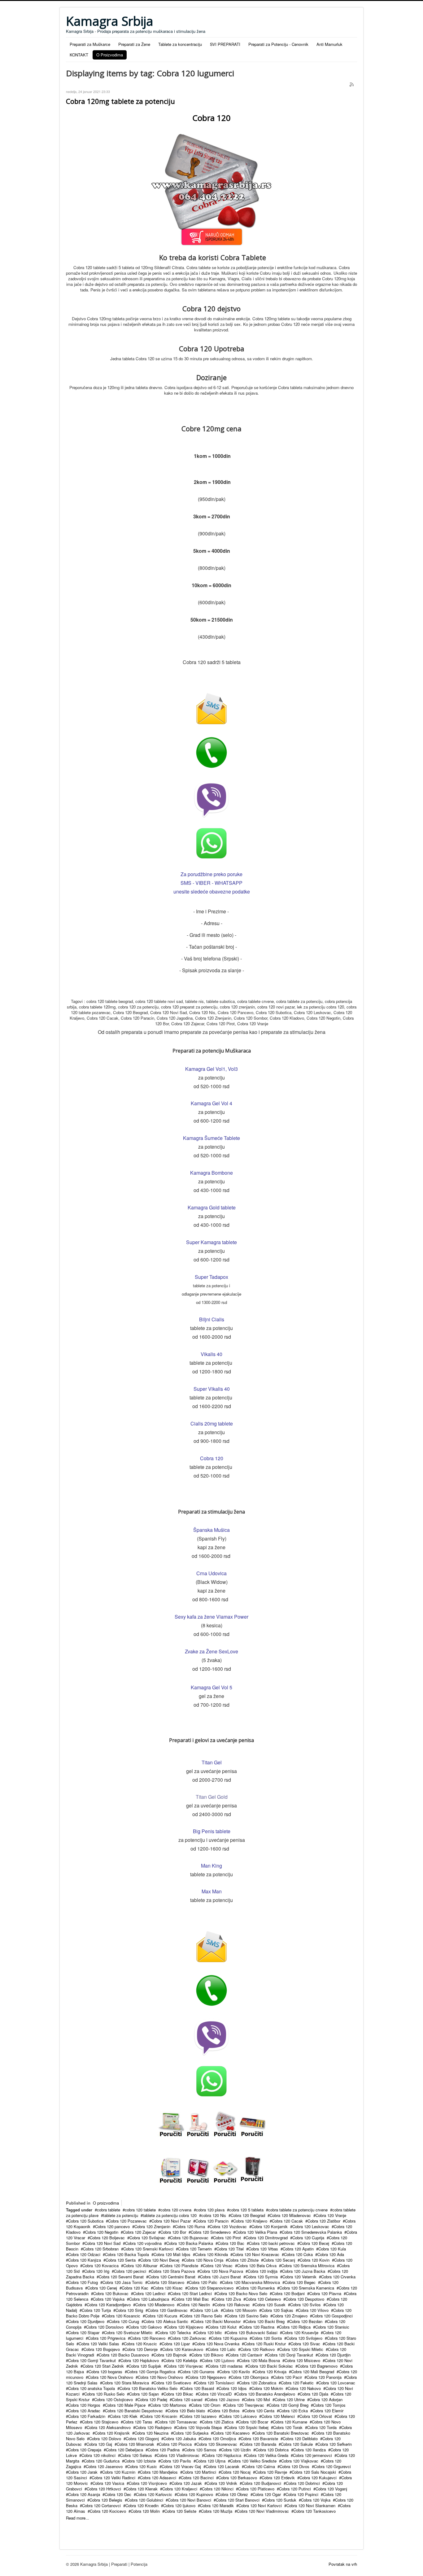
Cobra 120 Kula (332, 2249)
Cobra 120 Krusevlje (300, 2332)
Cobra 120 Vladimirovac (178, 2455)
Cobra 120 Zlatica (218, 2422)
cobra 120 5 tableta (246, 2210)
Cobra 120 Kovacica (100, 2266)
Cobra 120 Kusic (142, 2466)
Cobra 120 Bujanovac (189, 2238)
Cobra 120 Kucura (161, 2316)
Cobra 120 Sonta (267, 2338)
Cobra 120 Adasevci (158, 2478)
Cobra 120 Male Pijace (125, 2405)
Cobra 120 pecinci (130, 2271)
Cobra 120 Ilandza (310, 2450)
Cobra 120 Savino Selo (247, 2316)
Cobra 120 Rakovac (232, 2305)
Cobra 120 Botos (225, 2411)
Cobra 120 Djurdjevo (86, 2321)
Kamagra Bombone (211, 1173)
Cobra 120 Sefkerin (335, 2444)
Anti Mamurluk (329, 44)
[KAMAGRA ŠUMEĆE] (198, 2124)
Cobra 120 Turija (96, 2310)
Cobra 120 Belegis (106, 2500)
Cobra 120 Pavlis (176, 2461)
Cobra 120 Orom (206, 2405)
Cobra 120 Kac (135, 2288)
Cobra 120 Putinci (295, 2489)
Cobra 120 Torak (288, 2427)
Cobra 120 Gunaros (197, 2372)
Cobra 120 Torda (322, 2427)
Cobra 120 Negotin (102, 2232)
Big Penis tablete (212, 1831)
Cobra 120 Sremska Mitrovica (308, 2266)
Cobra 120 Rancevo (148, 2338)
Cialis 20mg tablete (212, 1423)
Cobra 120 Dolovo (105, 2439)
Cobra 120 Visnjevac (185, 2366)
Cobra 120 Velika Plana (256, 2232)
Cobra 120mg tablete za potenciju (120, 101)
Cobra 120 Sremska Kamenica (307, 2288)
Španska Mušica (211, 1530)
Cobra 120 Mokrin (267, 2388)
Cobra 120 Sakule (297, 2444)
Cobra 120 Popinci (302, 2494)
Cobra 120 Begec (300, 2282)
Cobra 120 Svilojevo (304, 2338)
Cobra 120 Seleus (136, 2455)
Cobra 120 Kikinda (211, 2254)
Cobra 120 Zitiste (243, 2260)
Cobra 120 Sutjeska (191, 2433)
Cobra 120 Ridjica (295, 2327)
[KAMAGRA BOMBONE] (171, 2124)
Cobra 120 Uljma (211, 2461)
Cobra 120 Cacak (287, 2221)
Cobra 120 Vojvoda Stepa (199, 2427)
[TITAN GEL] (252, 2170)
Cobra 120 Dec (118, 2494)
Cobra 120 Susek (270, 2305)
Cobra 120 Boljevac (107, 2238)
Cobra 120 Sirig (129, 2310)
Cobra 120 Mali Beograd (313, 2372)
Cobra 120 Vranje (331, 2215)
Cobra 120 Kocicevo (108, 2511)
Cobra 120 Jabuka (180, 2439)
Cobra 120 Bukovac (111, 2293)
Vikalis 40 (211, 1354)
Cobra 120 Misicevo (302, 2360)
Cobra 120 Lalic (222, 2349)
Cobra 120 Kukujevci (318, 2478)
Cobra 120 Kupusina (229, 2338)
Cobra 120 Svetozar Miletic (128, 2332)
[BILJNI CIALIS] (252, 2124)
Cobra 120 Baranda (259, 2444)
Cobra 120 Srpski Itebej (247, 2427)
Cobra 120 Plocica (175, 2444)
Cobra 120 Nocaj (236, 2472)
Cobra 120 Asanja (84, 2494)
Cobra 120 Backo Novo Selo (242, 2293)
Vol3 (233, 1069)
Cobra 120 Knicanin (160, 2416)
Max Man (212, 1891)
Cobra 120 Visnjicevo (148, 2483)
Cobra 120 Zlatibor (324, 2221)
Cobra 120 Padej (152, 2399)
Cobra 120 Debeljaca (124, 2450)
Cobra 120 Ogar (267, 2494)
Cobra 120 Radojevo (153, 2427)
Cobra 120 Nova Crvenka (217, 2344)
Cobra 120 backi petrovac (272, 2243)
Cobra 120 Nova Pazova (221, 2271)
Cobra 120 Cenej (102, 2288)
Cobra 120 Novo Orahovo (160, 2377)
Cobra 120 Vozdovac (228, 2226)
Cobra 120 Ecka (293, 2411)
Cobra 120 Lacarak (222, 2466)
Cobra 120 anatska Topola (92, 2388)
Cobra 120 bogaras (105, 2372)
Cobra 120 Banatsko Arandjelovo (266, 2394)
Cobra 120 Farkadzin (87, 2416)
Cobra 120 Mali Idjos (172, 2254)
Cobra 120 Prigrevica (107, 2338)
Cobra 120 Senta (121, 2260)
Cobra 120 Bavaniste (259, 2439)
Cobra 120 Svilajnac (147, 2238)
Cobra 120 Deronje (141, 2349)
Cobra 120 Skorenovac (217, 2444)
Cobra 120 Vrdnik (222, 2483)
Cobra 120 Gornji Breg (289, 2405)
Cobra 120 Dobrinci (303, 2483)
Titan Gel (212, 1762)
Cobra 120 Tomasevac (177, 2422)
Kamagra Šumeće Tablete (211, 1138)
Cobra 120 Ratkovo (257, 2349)
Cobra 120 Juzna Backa (304, 2271)
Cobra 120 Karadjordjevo (109, 2305)
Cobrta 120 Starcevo (166, 2282)
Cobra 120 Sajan (144, 2394)
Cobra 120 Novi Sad (102, 2243)
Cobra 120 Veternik (299, 2277)
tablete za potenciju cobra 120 (170, 2215)
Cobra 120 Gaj (99, 2444)
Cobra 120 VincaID (215, 2394)
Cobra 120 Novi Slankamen (311, 2505)
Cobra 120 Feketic (297, 2383)
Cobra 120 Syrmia (262, 2277)
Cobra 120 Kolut (222, 2327)
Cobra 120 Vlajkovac (300, 2461)
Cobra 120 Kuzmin (119, 2472)
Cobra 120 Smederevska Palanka (312, 2232)
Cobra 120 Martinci (199, 2472)
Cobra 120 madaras (225, 2366)
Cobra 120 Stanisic (332, 2327)
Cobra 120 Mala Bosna (259, 2360)
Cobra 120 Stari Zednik (103, 2366)
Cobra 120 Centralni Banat (172, 2277)
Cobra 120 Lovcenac (337, 2383)
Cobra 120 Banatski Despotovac (134, 2411)
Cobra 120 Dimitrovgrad (267, 2238)
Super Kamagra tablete (211, 1242)
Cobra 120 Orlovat (316, 2416)
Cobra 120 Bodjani (288, 2293)
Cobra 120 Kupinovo (195, 2494)
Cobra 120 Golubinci (145, 2500)
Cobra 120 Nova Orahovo (111, 2377)
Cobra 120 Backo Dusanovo (124, 2355)
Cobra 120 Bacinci (197, 2478)
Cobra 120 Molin (145, 2511)
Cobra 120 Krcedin (142, 2505)
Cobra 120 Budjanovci (262, 2483)
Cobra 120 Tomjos (329, 2405)
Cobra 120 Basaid (198, 2388)
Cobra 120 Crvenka (338, 2277)
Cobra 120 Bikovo (207, 2355)
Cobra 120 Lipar (176, 2344)
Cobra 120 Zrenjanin (152, 2226)
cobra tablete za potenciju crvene (298, 2210)
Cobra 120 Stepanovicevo (210, 2288)
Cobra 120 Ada (331, 2254)
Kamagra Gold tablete (212, 1207)
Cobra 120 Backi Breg (265, 2321)
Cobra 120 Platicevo (256, 2489)
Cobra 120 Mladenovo (155, 2305)
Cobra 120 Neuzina (151, 2433)
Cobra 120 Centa (259, 2411)
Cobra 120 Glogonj (142, 2439)
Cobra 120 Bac (231, 2243)
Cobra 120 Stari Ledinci (191, 2293)
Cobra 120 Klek (124, 2416)
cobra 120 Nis (214, 2215)
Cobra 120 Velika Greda (267, 2455)
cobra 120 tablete (140, 2210)
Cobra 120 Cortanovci (101, 2505)
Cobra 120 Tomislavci (215, 2383)
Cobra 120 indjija (263, 2271)
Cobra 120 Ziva (227, 2299)
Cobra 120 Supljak (145, 2366)
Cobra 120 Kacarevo (231, 2433)
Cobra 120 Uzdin (236, 2450)
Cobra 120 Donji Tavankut (290, 2355)
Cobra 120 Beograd (248, 2215)
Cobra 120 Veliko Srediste (253, 2461)
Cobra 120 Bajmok (170, 2355)
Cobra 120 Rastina (258, 2327)
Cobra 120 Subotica (86, 2221)
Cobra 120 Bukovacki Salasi (252, 2332)
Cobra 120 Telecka (174, 2332)
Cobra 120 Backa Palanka (190, 2243)
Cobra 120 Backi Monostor (217, 2321)
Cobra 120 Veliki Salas (99, 2344)
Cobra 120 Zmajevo (290, 2316)
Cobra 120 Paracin (212, 2221)
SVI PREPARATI (225, 44)
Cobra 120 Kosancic (122, 2316)
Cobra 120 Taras (138, 2422)
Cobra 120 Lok (205, 2310)
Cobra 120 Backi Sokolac (270, 2366)
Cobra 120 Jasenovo (104, 2466)
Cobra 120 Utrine (290, 2399)
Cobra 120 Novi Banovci (190, 2500)
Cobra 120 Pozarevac (127, 2221)
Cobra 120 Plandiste (180, 2266)
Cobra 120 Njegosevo (207, 2377)
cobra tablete (109, 2210)
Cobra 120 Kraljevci (180, 2489)
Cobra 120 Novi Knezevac (256, 2254)
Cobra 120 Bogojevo (102, 2349)
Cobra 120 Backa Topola (127, 2254)
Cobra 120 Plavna (325, 2293)
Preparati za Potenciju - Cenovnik (278, 44)
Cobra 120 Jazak (187, 2483)
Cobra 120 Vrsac (218, 2266)
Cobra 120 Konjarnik (270, 2226)
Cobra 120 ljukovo (179, 2505)
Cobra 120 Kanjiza (85, 2260)
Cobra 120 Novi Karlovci (260, 2505)
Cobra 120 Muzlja (217, 2511)
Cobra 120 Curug (124, 2321)
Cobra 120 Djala (314, 2394)
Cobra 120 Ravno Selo (202, 2316)
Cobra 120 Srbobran (101, 2249)
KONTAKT (79, 55)
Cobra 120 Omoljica (218, 2439)
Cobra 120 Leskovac (311, 2226)
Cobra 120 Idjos (233, 2388)
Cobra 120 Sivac (305, 2344)
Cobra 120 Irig (97, 2271)
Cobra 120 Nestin (194, 2305)
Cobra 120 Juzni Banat (220, 2277)
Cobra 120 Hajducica (223, 2455)
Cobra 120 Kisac (168, 2288)
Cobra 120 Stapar (84, 2332)
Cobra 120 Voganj (331, 2489)
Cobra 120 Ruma (190, 2226)
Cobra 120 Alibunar (140, 2266)
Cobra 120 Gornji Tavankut (92, 2360)
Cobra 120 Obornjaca (250, 2377)
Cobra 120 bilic (209, 2332)
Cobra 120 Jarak (83, 2472)
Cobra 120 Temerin (195, 2249)
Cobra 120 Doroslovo (105, 2327)
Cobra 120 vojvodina (143, 2243)
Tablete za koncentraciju (180, 44)
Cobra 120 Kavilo (235, 2372)
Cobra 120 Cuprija (308, 2238)
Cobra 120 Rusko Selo (104, 2394)
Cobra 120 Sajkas (277, 2310)
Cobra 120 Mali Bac (191, 2299)
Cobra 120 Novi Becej (160, 2260)
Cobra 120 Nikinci (218, 2489)
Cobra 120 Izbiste (140, 2461)
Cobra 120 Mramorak (135, 2444)
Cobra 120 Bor (173, 2232)
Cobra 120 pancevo (112, 2226)
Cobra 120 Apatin (298, 2249)
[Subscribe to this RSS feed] (352, 85)
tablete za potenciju (121, 2215)
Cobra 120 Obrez (233, 2494)
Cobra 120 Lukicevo (239, 2416)
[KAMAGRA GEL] (171, 2171)
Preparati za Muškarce (90, 44)
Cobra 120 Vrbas (263, 2249)
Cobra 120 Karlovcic (154, 2494)
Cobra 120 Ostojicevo (113, 2399)
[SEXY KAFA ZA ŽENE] (198, 2171)
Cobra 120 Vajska (109, 2299)
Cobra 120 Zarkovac (188, 2338)
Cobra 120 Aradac (84, 2411)
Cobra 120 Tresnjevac (245, 2405)
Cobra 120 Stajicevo (100, 2422)
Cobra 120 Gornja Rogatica (151, 2372)
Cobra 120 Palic (203, 2282)
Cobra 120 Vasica (108, 2483)
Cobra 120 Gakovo (145, 2327)
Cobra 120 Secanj (279, 2260)
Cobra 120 (212, 1458)
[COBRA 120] (225, 2124)
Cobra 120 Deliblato (300, 2439)
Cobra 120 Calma (259, 2466)
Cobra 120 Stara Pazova (173, 2271)
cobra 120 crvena (176, 2210)
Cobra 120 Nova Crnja (204, 2260)
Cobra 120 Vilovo (313, 2310)
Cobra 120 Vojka (316, 2500)
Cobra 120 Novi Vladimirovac (263, 2511)
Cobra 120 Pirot (227, 2238)
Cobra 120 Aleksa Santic (166, 2321)
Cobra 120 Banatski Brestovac (282, 2433)
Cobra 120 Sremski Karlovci (148, 2249)
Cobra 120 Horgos (84, 2405)
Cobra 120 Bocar (253, 2422)
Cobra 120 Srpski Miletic (301, 2349)
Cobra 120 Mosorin (240, 2310)
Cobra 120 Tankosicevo (315, 2511)
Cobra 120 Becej (314, 2243)
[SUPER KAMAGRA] (225, 2171)
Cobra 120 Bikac (178, 2394)
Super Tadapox (211, 1277)
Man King (211, 1866)
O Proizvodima (110, 55)
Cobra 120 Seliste (180, 2511)
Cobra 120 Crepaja (85, 2450)
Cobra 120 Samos (200, 2450)
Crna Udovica (211, 1573)
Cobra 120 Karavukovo (183, 2349)
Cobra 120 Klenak (142, 2489)
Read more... (78, 2518)
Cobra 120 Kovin (315, 2260)
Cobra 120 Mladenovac (290, 2215)
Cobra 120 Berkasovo (238, 2478)
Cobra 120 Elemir (328, 2411)
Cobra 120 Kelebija (180, 2360)
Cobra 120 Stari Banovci (238, 2500)
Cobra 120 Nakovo (304, 2388)
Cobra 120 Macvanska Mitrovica (251, 2282)
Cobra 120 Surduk (280, 2500)
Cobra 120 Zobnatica (258, 2383)
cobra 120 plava (210, 2210)
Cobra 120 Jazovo (223, 2399)
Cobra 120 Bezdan (306, 2321)
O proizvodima (106, 2203)
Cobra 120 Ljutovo (218, 2360)
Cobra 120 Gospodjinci (332, 2316)
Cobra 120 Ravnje (271, 2472)
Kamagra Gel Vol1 (205, 1069)
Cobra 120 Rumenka (256, 2288)
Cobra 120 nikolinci (98, 2455)
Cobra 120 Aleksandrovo (109, 2427)
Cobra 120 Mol (257, 2399)
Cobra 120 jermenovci (312, 2455)
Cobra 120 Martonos (168, 2405)
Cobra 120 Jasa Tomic (123, 2282)
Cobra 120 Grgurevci (332, 2466)
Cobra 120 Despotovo (305, 2299)
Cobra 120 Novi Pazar (171, 2221)
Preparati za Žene (134, 44)
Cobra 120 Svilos (305, 2305)
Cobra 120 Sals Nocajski (314, 2472)
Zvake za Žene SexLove (211, 1651)
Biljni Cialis (212, 1319)
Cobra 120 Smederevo (211, 2232)
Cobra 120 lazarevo (199, 2416)
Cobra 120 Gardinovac (168, 2310)
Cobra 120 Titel (230, 2249)
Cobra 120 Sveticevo (172, 2383)
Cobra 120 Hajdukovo (140, 2360)
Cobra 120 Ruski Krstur (265, 2344)
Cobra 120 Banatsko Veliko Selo (148, 2388)
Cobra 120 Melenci (278, 2416)
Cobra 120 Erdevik (278, 2478)
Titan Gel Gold (212, 1797)
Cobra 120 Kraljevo (250, 2221)
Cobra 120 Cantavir (245, 2355)
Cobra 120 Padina (164, 2450)
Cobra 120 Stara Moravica (126, 2383)
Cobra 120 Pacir (288, 2377)
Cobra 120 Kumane (290, 2422)
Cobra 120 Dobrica (272, 2450)
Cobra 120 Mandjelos (159, 2472)
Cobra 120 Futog (83, 2282)
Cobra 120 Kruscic (140, 2344)
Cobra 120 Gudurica (102, 2461)
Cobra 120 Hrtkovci (104, 2489)
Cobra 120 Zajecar (139, 2232)
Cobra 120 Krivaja (270, 2372)
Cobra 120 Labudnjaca (149, 2299)
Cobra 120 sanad (187, 2399)
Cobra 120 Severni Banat (121, 2277)
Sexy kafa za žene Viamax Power (211, 1617)
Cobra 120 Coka (298, 2254)
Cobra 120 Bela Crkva (257, 2266)
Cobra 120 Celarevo (263, 2299)
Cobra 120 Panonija (324, 2377)
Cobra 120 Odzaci (84, 2254)
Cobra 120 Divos (294, 2466)
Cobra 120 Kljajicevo (185, 2327)
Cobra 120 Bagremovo (318, 2366)
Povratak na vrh (343, 2564)
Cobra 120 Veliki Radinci (113, 2478)
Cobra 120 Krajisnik (112, 2433)
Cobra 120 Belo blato (186, 2411)
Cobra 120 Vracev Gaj (181, 2466)
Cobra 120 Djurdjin (334, 2355)
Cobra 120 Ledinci (149, 2293)
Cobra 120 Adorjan (326, 2399)
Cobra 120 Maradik (217, 2505)
